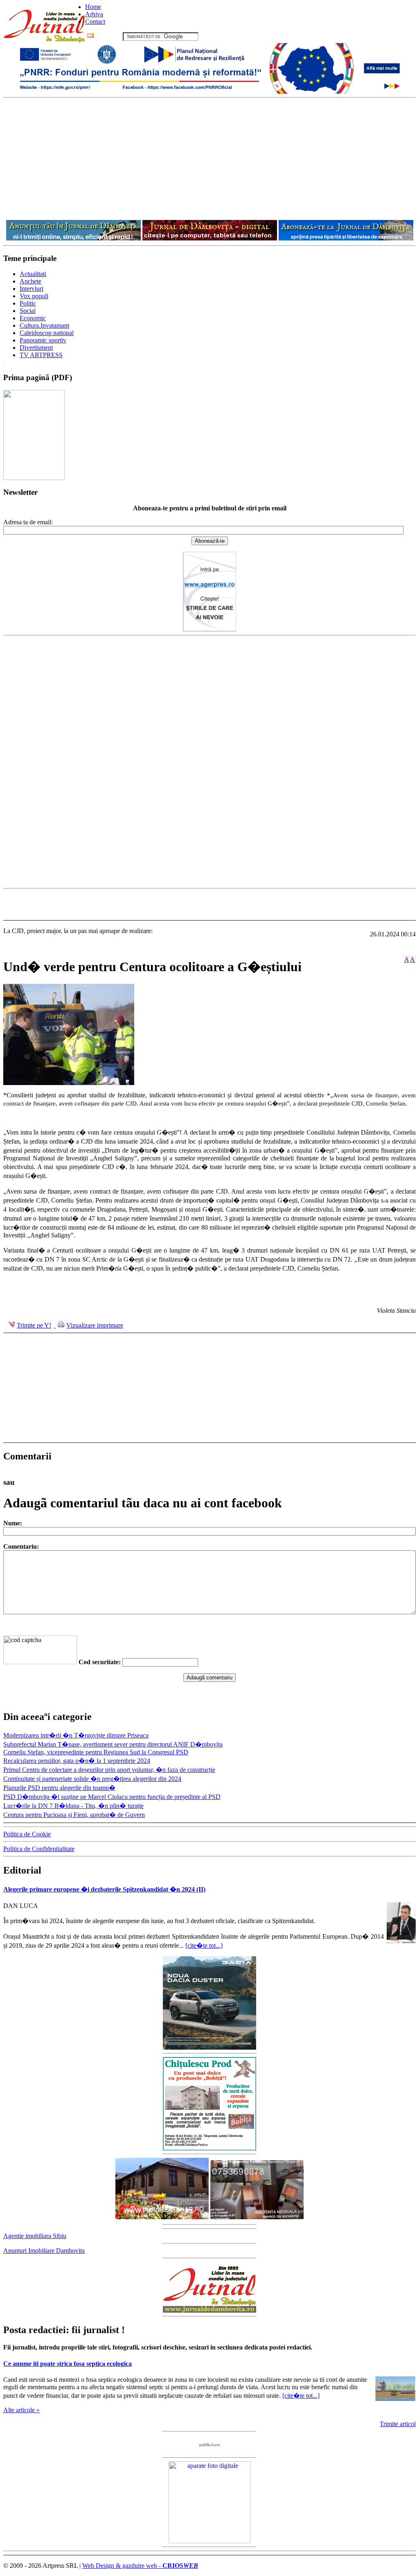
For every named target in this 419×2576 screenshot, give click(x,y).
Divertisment (36, 348)
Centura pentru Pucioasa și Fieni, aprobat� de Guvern (74, 1815)
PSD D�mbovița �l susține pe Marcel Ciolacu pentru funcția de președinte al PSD (112, 1797)
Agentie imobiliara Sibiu (35, 2236)
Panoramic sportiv (43, 340)
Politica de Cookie (27, 1834)
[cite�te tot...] (204, 1945)
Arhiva (94, 14)
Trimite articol (398, 2424)
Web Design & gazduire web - (140, 2566)
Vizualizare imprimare (95, 1325)
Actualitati (33, 274)
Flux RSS (108, 36)
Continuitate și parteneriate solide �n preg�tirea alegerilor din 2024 (92, 1779)
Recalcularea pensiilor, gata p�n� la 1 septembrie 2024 (77, 1761)
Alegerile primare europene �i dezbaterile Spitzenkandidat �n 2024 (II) (104, 1889)
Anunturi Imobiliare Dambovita (44, 2251)
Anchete (30, 281)
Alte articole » (21, 2410)
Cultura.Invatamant (44, 325)
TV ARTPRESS (41, 355)
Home (93, 7)
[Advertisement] (209, 159)
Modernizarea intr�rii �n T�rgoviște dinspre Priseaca (76, 1735)
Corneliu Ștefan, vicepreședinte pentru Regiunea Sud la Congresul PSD (96, 1752)
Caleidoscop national (47, 333)
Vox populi (34, 296)
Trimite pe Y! (34, 1325)
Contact (95, 22)
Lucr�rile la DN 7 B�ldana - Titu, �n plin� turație (73, 1806)
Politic (28, 303)
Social (28, 311)
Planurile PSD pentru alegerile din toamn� (59, 1788)
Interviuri (32, 289)
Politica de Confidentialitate (39, 1849)
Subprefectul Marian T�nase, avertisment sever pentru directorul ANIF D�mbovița (113, 1744)
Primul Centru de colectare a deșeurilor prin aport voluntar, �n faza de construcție (109, 1770)
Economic (33, 318)
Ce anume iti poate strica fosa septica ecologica (68, 2364)
